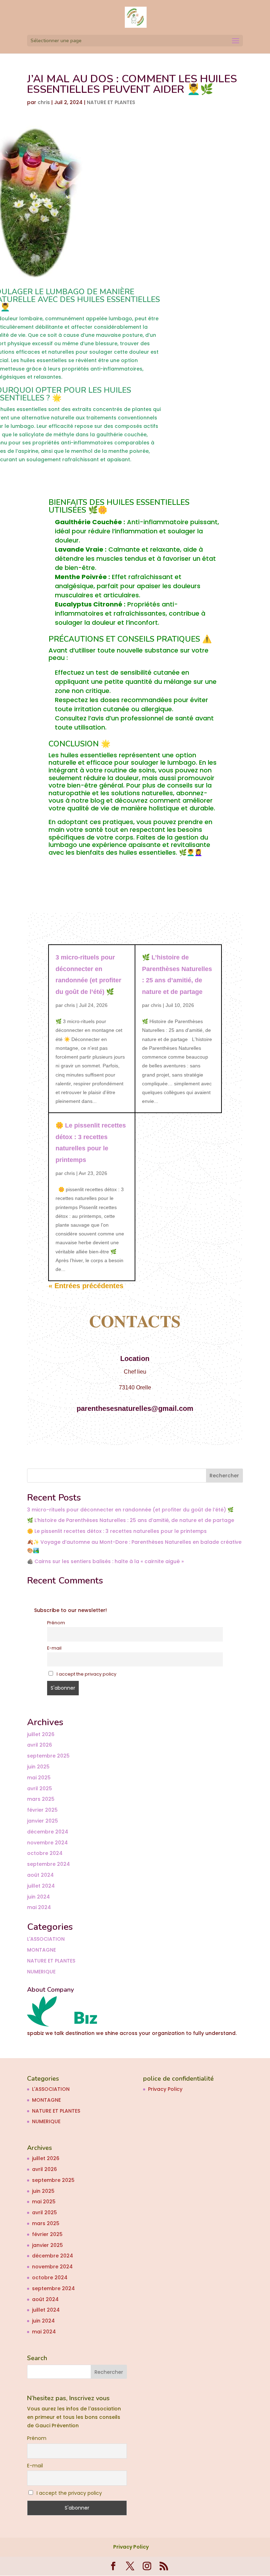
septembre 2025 (48, 1756)
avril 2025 (40, 1788)
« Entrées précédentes (86, 1286)
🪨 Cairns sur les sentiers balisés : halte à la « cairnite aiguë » (105, 1561)
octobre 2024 (45, 1853)
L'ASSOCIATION (46, 1939)
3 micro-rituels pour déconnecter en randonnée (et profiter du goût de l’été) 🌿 (130, 1510)
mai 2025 (39, 1778)
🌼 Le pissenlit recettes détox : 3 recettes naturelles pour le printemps (117, 1531)
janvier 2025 (43, 1821)
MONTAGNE (41, 1950)
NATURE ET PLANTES (111, 102)
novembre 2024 (47, 1843)
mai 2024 (39, 1907)
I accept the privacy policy (86, 1674)
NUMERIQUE (41, 1972)
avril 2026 (40, 1745)
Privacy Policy (165, 2089)
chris (44, 102)
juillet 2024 (41, 1886)
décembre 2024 (48, 1832)
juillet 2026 (41, 1734)
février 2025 (42, 1810)
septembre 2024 (49, 1864)
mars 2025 (41, 1799)
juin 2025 (38, 1767)
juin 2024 (38, 1897)
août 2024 (40, 1875)
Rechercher (224, 1476)
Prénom (56, 1623)
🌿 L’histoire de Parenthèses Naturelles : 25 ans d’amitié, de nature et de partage (131, 1520)
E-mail (54, 1648)
